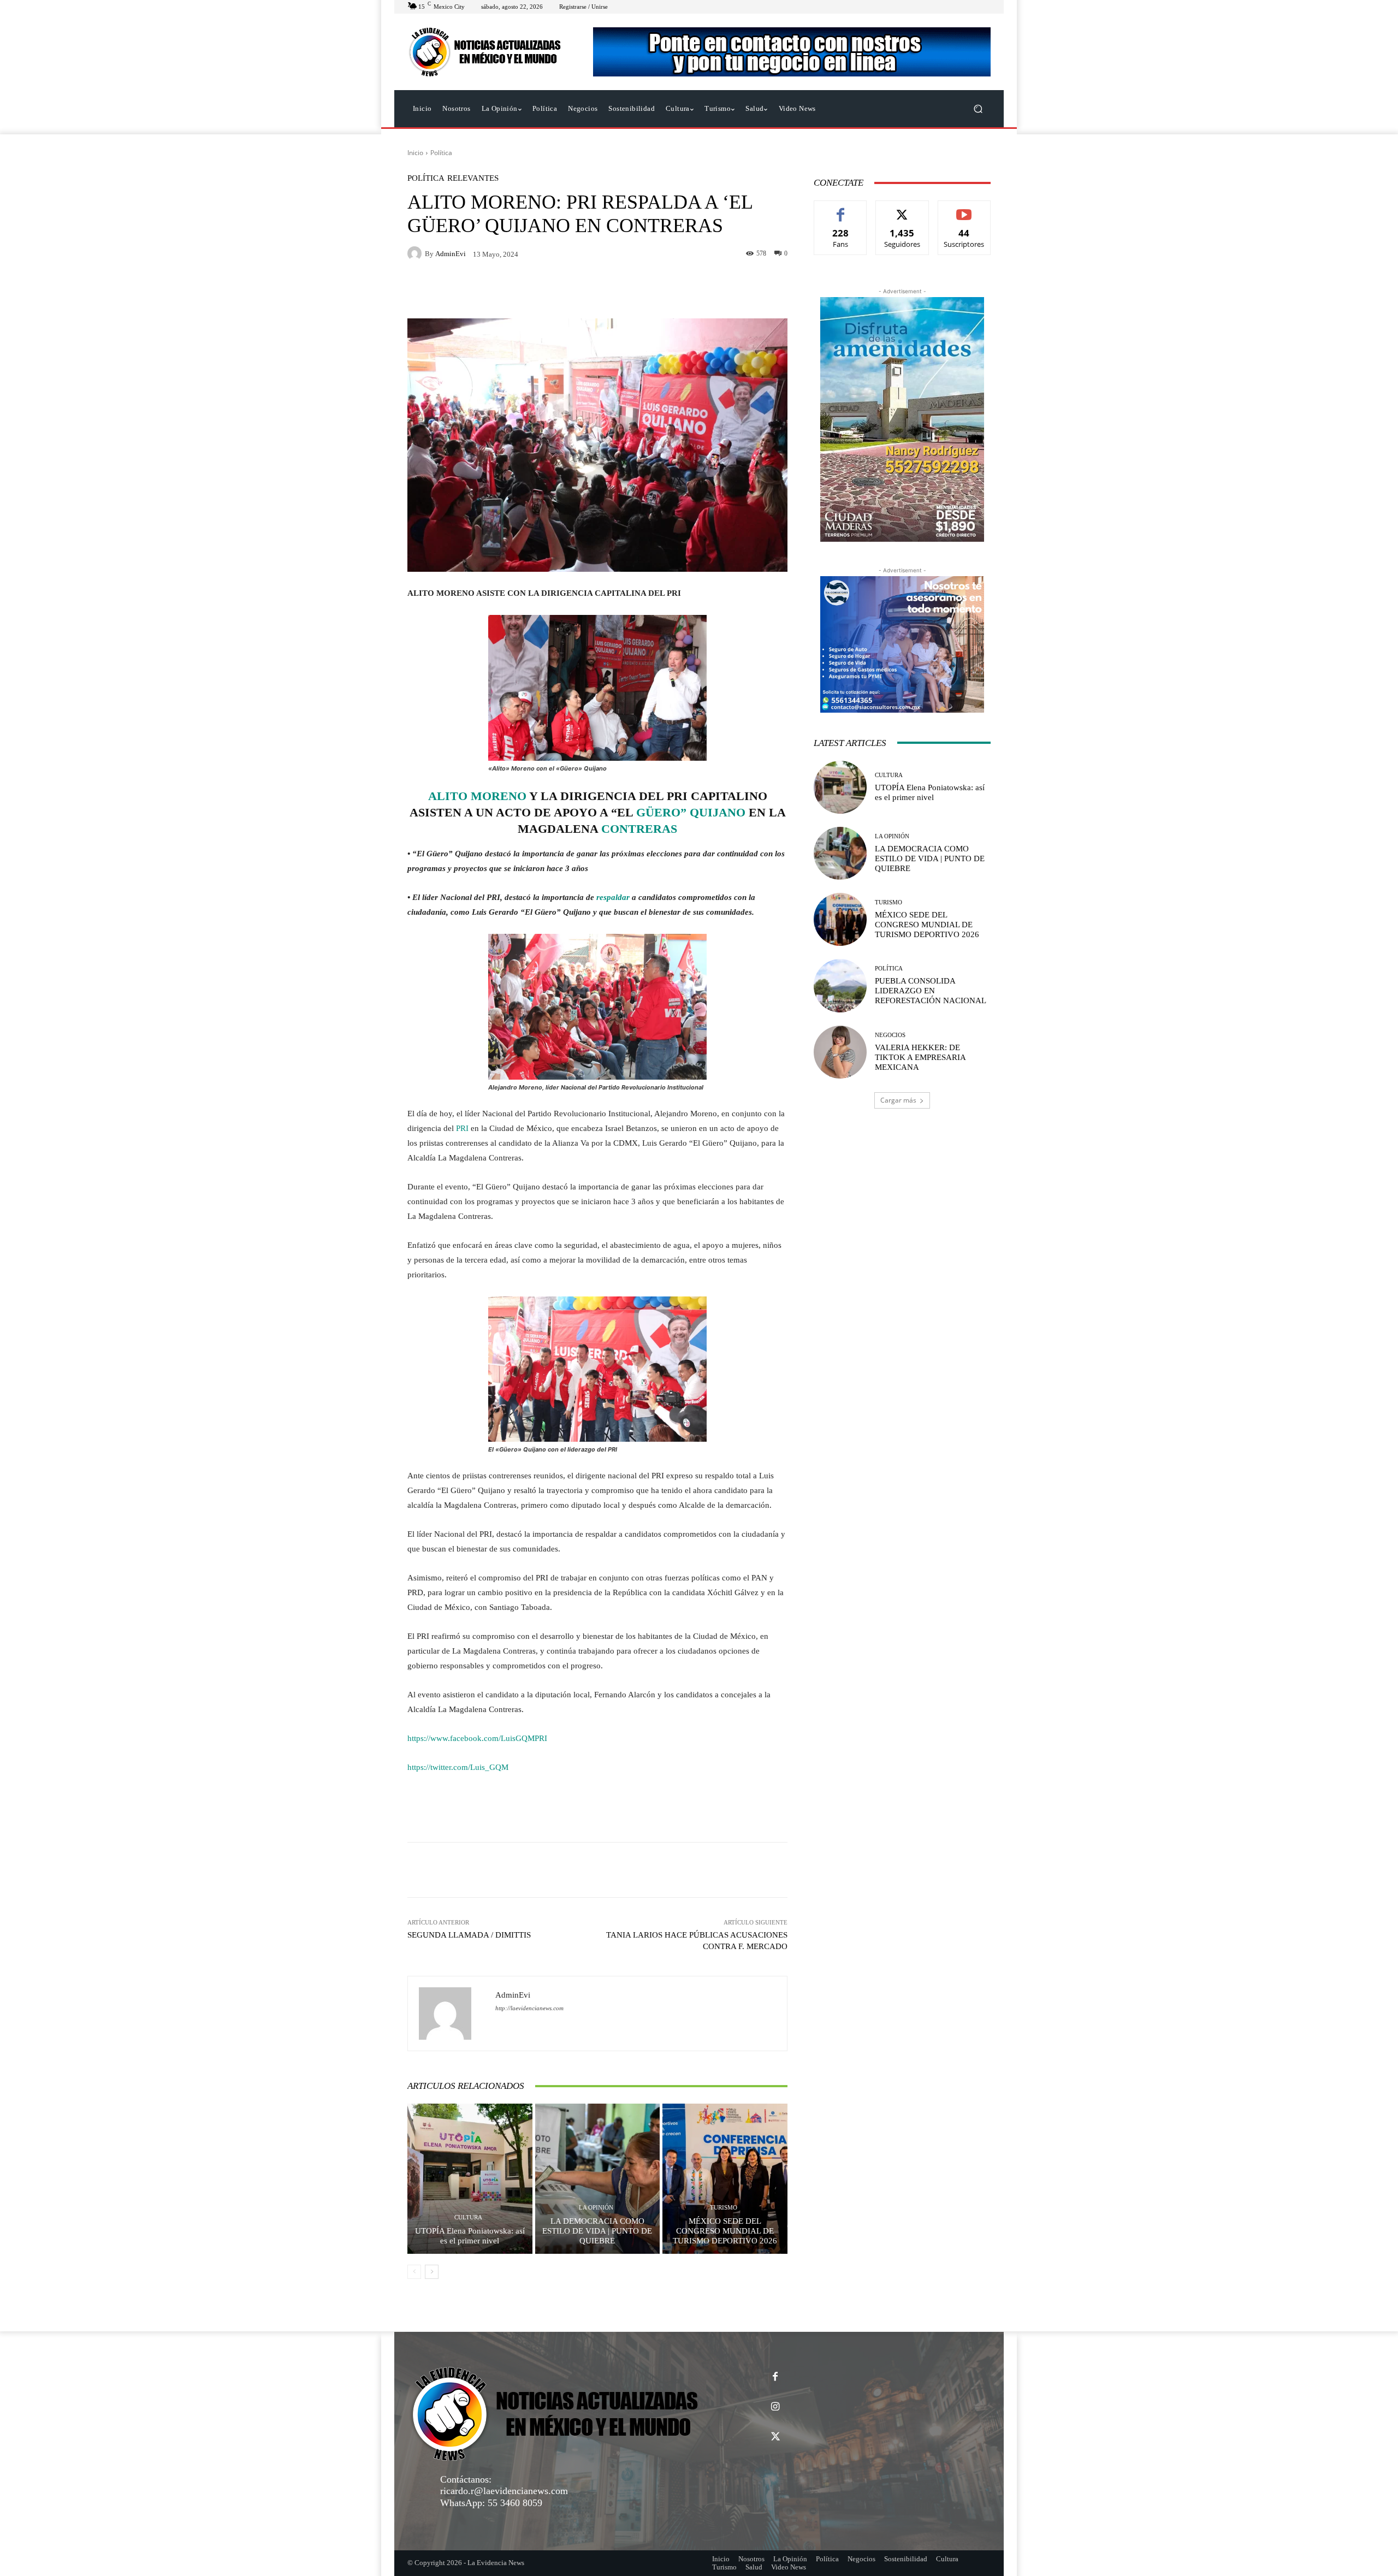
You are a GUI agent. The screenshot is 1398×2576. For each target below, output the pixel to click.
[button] (978, 109)
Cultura (468, 2217)
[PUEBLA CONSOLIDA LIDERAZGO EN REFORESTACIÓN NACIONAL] (840, 985)
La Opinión (596, 2208)
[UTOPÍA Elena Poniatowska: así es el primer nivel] (470, 2178)
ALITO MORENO (477, 796)
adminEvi (451, 254)
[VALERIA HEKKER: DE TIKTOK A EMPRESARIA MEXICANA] (840, 1052)
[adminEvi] (416, 253)
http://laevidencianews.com (529, 2008)
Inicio (415, 153)
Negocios (890, 1035)
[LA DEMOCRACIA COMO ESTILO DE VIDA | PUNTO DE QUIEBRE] (598, 2178)
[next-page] (432, 2272)
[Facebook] (775, 2377)
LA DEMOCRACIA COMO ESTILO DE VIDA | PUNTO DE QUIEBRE (597, 2231)
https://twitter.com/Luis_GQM (458, 1767)
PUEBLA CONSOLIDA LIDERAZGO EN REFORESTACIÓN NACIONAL (931, 991)
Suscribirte (964, 209)
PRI (462, 1128)
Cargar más (898, 1100)
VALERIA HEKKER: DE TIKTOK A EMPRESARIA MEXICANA (920, 1057)
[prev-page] (414, 2272)
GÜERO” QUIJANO (691, 812)
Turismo (724, 2208)
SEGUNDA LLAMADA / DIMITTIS (469, 1935)
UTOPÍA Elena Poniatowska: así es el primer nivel (470, 2236)
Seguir (902, 209)
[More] (745, 1870)
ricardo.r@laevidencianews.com (504, 2491)
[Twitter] (775, 2437)
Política (441, 153)
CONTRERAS (639, 829)
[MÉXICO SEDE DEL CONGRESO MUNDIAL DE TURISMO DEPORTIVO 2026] (725, 2178)
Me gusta (841, 209)
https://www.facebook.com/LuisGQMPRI (477, 1738)
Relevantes (473, 178)
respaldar (612, 897)
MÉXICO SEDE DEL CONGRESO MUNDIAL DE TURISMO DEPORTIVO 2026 (725, 2231)
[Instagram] (775, 2407)
